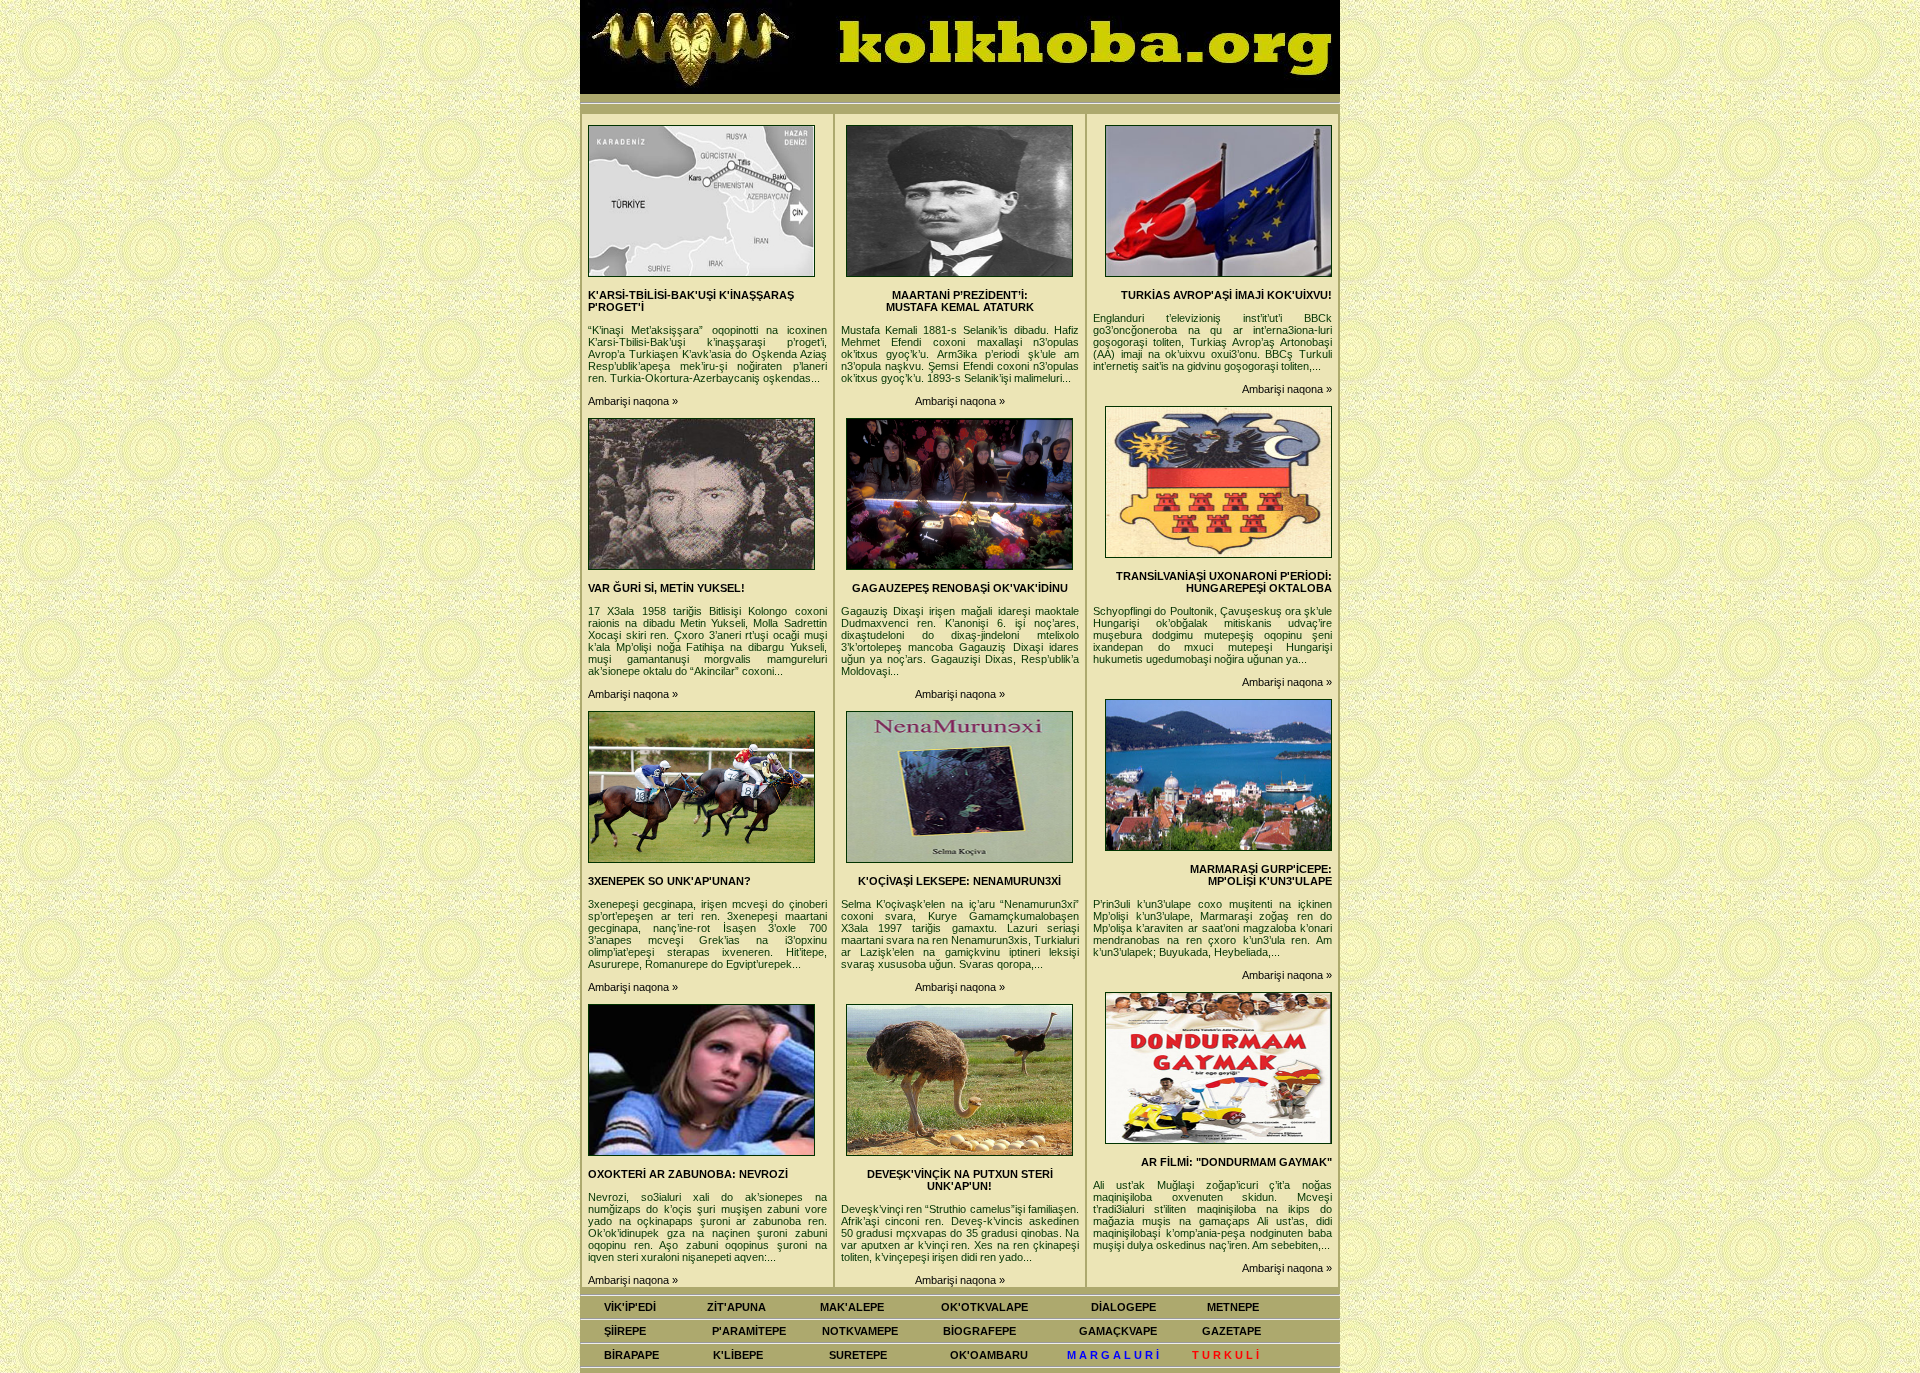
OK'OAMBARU (989, 1355)
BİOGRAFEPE (979, 1331)
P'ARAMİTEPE (749, 1331)
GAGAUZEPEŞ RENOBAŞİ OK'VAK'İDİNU (960, 588)
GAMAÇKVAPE (1118, 1331)
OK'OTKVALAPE (984, 1307)
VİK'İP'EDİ (630, 1307)
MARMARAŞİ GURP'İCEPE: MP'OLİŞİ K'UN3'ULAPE (1261, 875)
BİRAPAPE (631, 1355)
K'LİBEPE (738, 1355)
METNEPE (1233, 1307)
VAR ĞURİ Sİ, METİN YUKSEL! (666, 588)
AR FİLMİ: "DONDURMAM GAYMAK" (1236, 1162)
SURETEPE (858, 1355)
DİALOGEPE (1123, 1307)
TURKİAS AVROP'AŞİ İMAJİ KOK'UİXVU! (1226, 295)
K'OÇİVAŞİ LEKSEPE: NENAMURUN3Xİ (959, 881)
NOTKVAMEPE (860, 1331)
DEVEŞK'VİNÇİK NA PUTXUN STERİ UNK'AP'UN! (960, 1180)
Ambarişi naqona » (633, 401)
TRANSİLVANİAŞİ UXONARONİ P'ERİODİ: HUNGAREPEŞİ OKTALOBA (1224, 582)
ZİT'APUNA (736, 1307)
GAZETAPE (1231, 1331)
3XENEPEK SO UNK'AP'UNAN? (669, 881)
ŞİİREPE (625, 1331)
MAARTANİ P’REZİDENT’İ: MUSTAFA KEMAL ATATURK (960, 301)
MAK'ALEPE (852, 1307)
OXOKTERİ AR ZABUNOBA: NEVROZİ (688, 1174)
